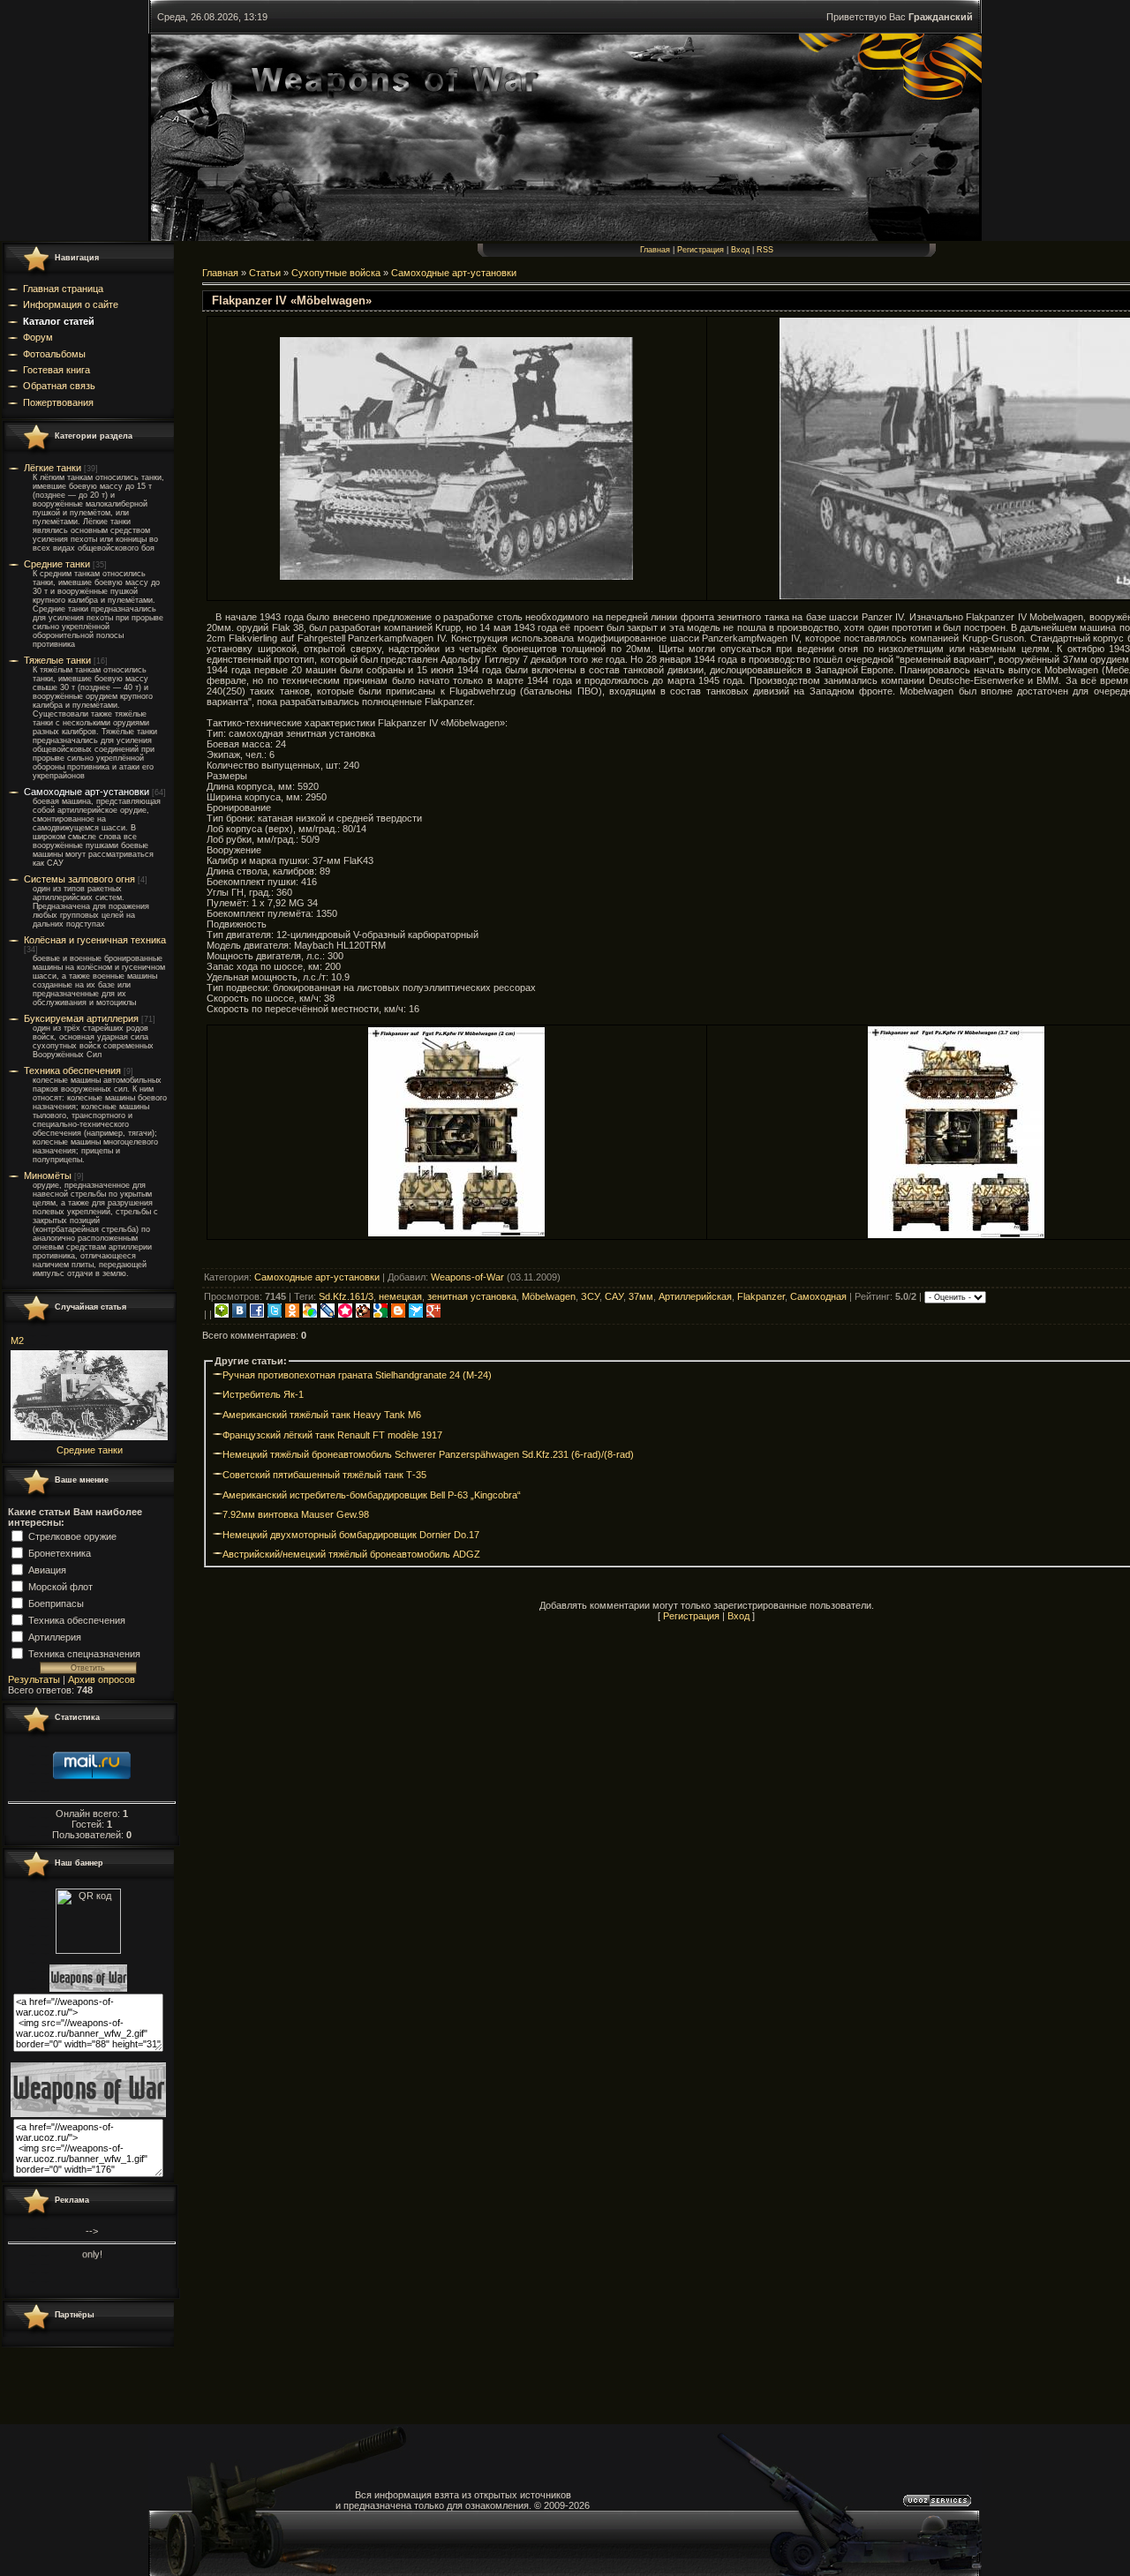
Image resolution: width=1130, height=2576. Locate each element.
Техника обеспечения (72, 1070)
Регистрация (701, 250)
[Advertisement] (706, 1257)
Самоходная (818, 1296)
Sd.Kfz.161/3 (346, 1296)
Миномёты (48, 1175)
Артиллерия (55, 1636)
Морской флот (60, 1586)
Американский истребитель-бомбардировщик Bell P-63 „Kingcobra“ (372, 1495)
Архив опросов (102, 1679)
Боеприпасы (56, 1603)
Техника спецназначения (84, 1653)
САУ (614, 1296)
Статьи (265, 273)
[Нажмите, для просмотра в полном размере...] (456, 576)
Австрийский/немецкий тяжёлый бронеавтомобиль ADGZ (351, 1554)
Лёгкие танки (53, 468)
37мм (641, 1296)
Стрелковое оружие (72, 1536)
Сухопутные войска (336, 273)
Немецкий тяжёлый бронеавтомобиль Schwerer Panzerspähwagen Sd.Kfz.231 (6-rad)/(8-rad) (428, 1454)
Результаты (34, 1679)
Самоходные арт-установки (87, 792)
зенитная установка (472, 1296)
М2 (17, 1341)
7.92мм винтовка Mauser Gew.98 (296, 1514)
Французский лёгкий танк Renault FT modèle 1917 (332, 1435)
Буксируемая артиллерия (81, 1018)
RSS (765, 250)
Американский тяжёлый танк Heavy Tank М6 (322, 1415)
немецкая (400, 1296)
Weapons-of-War (467, 1277)
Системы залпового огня (79, 879)
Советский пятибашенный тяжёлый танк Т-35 (324, 1475)
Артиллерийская (695, 1296)
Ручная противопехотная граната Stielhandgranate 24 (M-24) (357, 1375)
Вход (740, 250)
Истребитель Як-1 (263, 1394)
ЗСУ (590, 1296)
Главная (655, 250)
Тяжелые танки (57, 660)
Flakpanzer (761, 1296)
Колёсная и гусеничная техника (95, 940)
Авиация (47, 1569)
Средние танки (57, 564)
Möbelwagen (549, 1296)
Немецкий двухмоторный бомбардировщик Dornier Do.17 (351, 1535)
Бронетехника (60, 1552)
